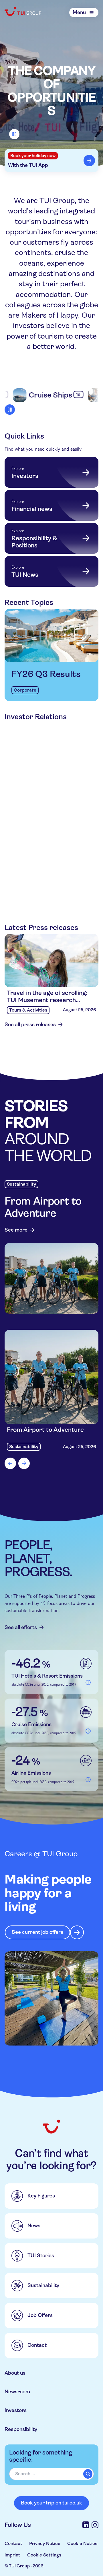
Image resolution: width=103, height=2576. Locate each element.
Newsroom (17, 2392)
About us (15, 2373)
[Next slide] (24, 1463)
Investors (16, 2410)
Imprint (12, 2555)
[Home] (23, 11)
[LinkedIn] (86, 2525)
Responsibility (21, 2429)
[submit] (88, 2474)
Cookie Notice (82, 2543)
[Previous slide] (10, 1463)
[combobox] (51, 2474)
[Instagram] (95, 2525)
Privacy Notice (45, 2543)
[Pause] (14, 134)
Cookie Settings (44, 2555)
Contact (13, 2543)
